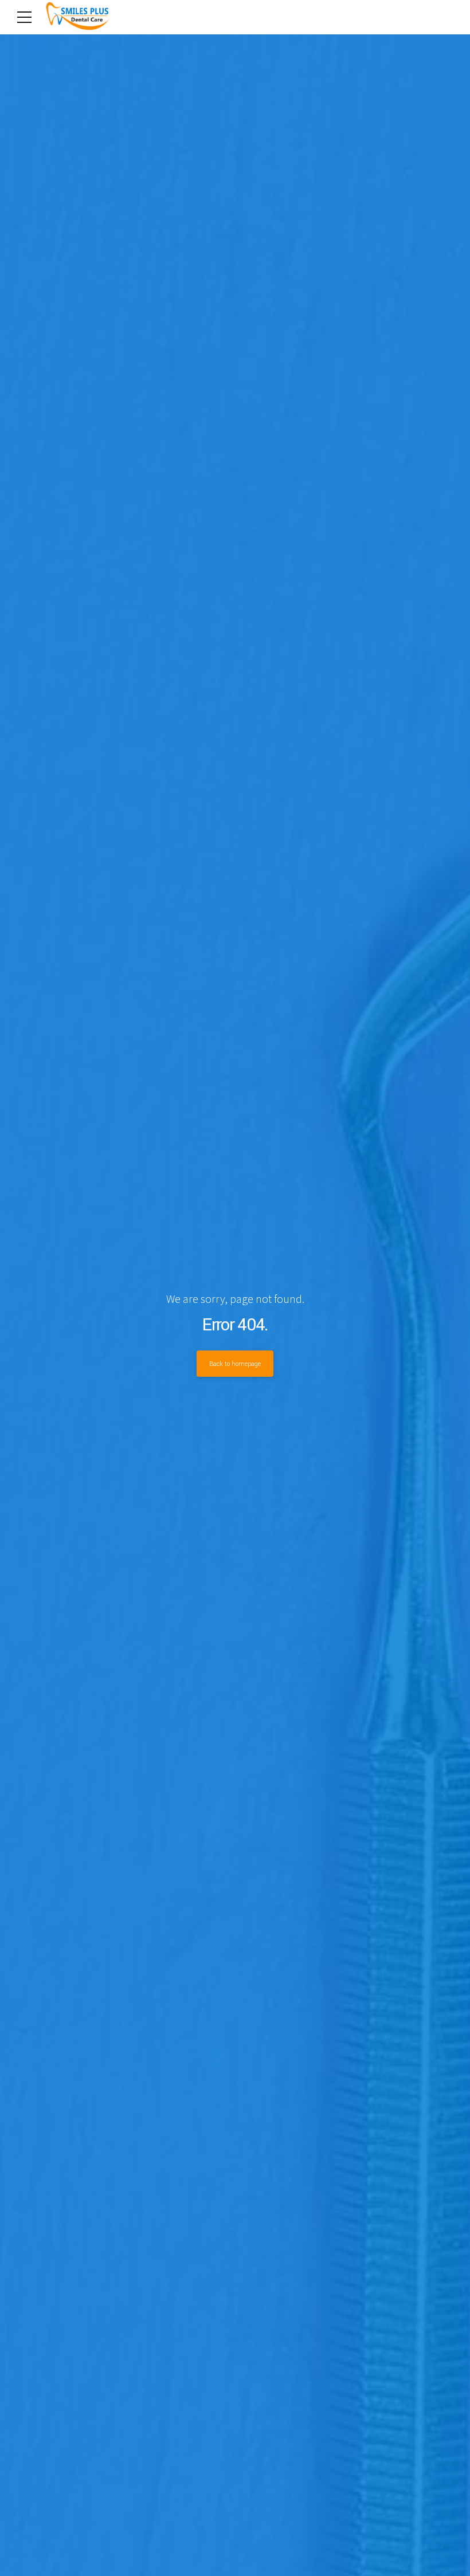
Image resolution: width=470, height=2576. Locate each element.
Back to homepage (235, 1364)
